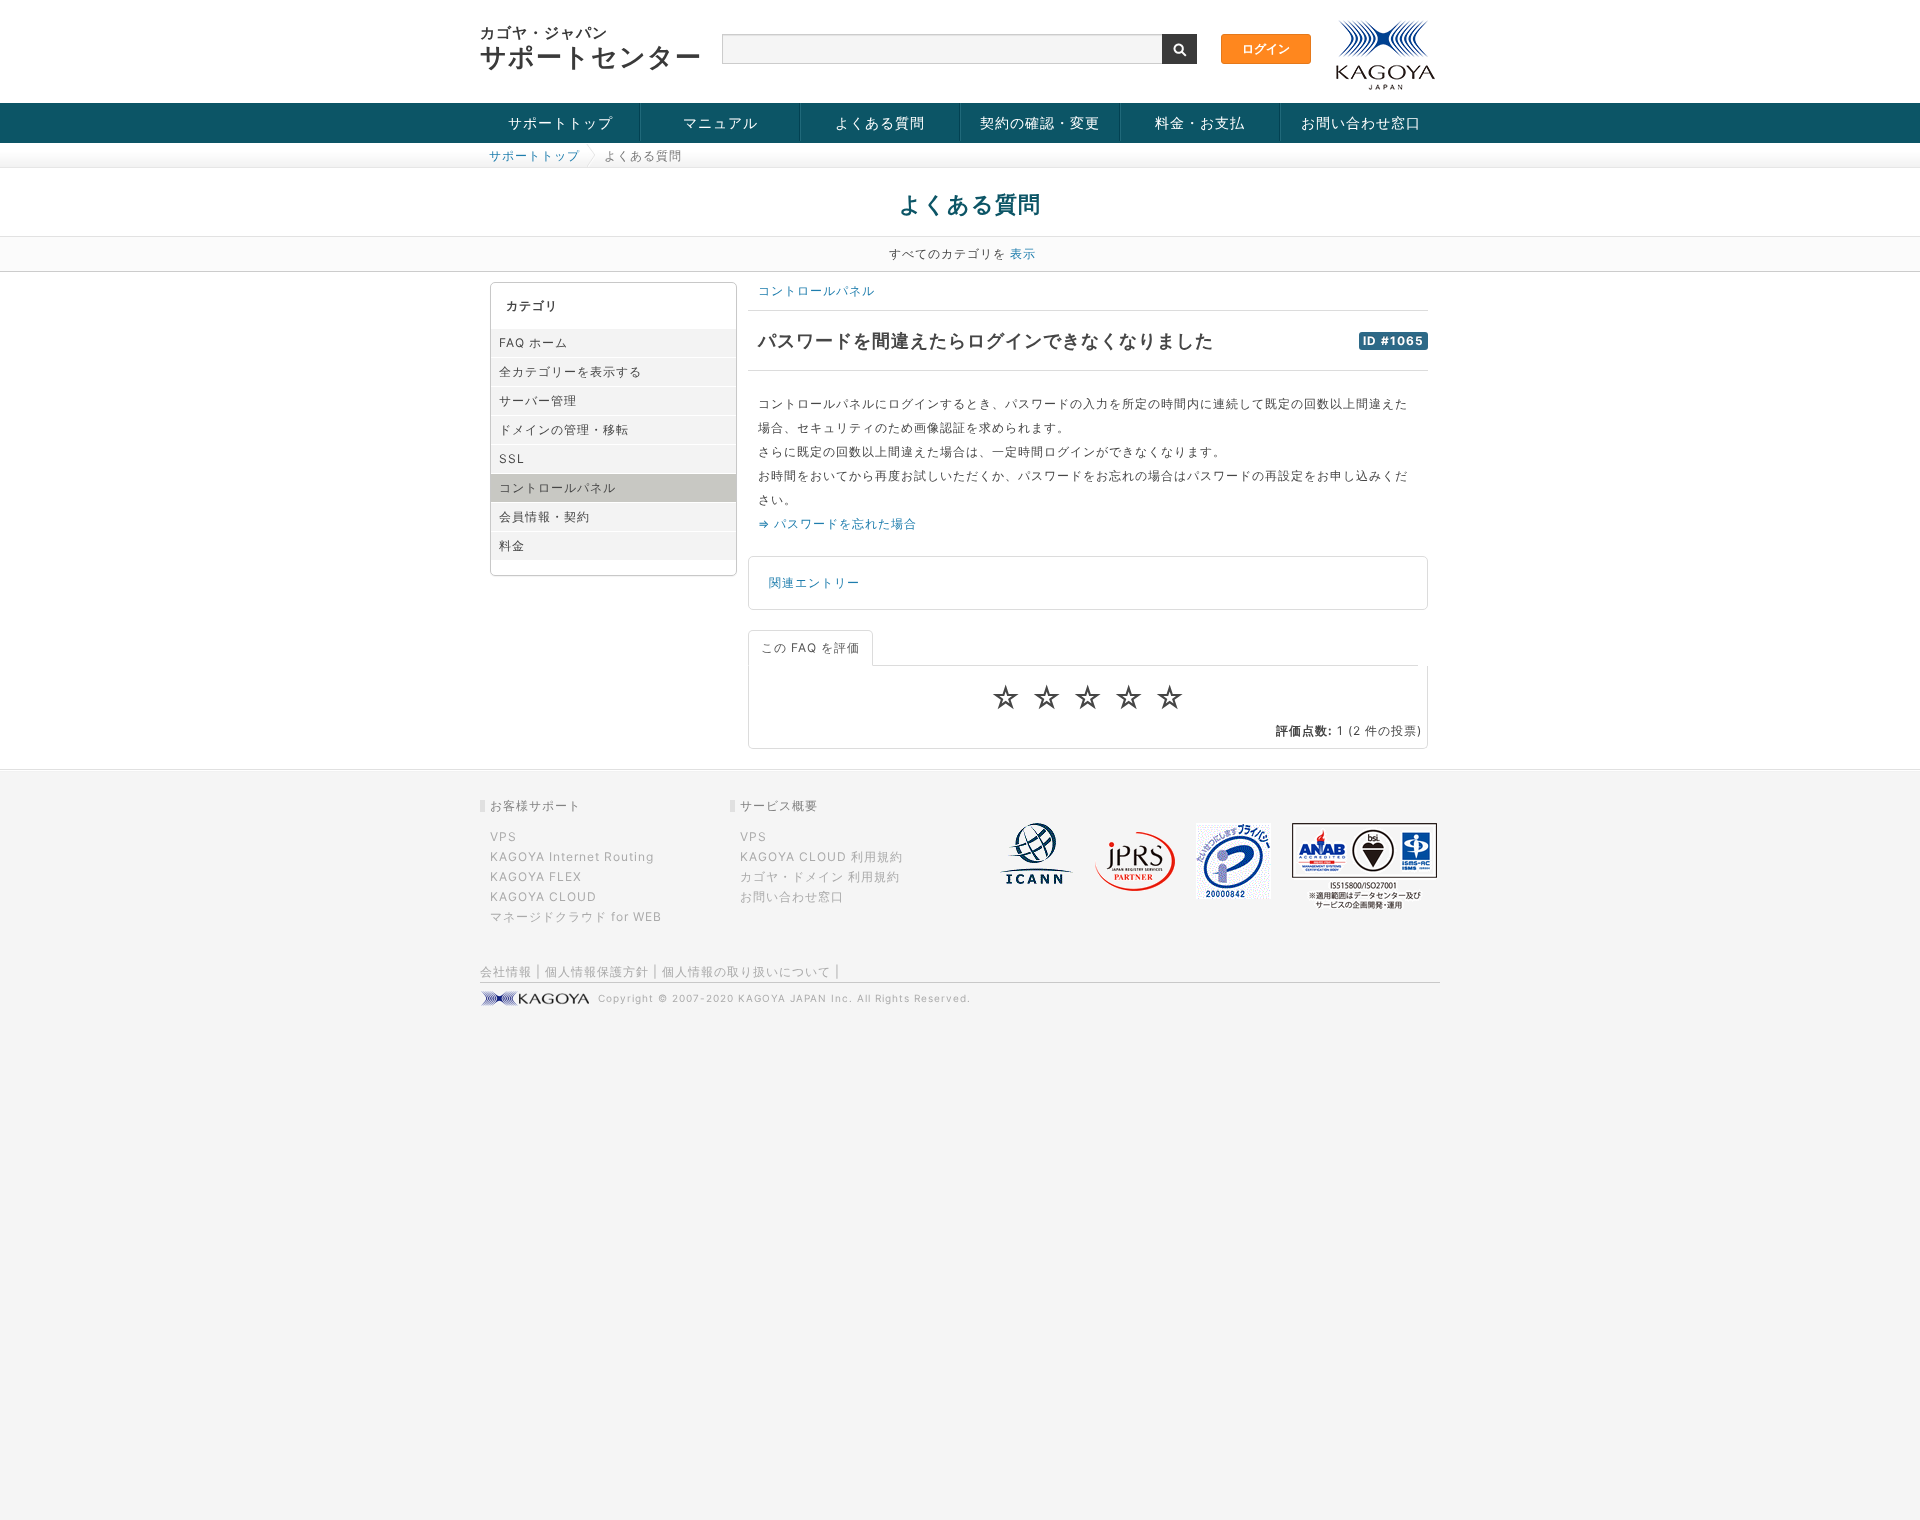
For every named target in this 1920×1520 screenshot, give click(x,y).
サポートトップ (560, 122)
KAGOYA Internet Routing (572, 856)
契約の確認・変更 (1040, 122)
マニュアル (720, 122)
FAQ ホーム (533, 342)
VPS (503, 836)
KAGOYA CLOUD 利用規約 (821, 856)
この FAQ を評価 (810, 647)
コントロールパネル (557, 487)
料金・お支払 (1200, 122)
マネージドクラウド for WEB (576, 916)
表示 (1023, 253)
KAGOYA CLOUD (543, 896)
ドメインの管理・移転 (564, 429)
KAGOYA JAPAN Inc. (795, 998)
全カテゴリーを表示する (570, 371)
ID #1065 (1393, 341)
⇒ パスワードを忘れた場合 (837, 523)
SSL (512, 458)
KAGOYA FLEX (536, 876)
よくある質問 (880, 122)
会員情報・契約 (544, 516)
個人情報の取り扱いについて (746, 971)
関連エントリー (814, 582)
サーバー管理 (538, 400)
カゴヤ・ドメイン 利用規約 (820, 876)
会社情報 (506, 971)
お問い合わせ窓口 (1361, 122)
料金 (512, 545)
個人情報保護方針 (597, 971)
